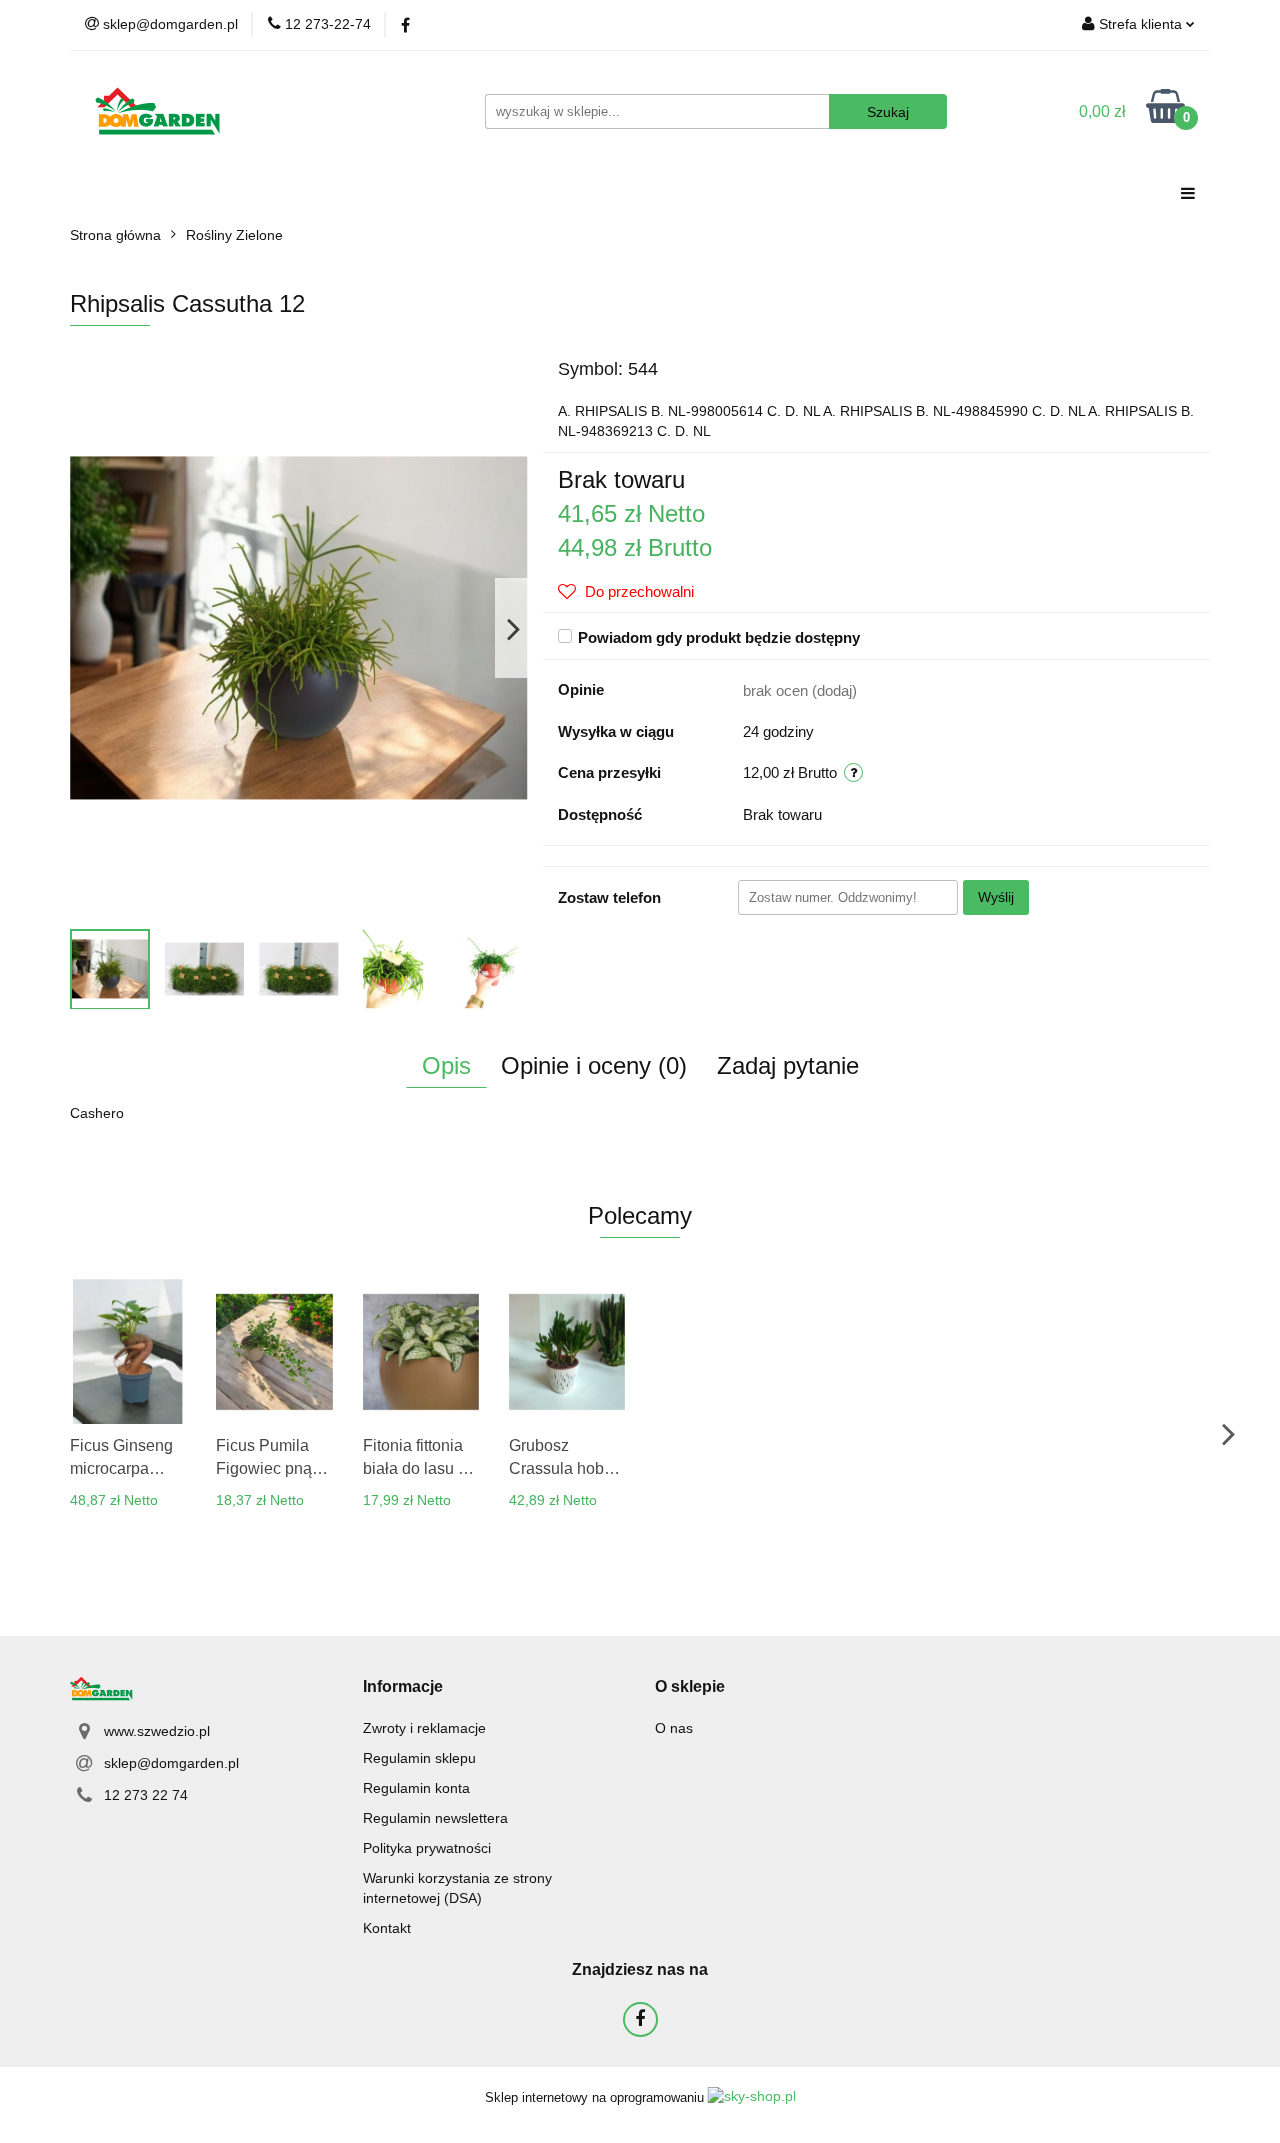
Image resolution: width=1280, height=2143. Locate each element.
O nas (674, 1728)
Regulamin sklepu (419, 1758)
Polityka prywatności (427, 1848)
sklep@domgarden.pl (171, 1763)
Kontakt (387, 1928)
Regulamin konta (416, 1788)
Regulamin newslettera (435, 1818)
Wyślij (996, 897)
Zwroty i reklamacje (424, 1728)
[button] (403, 1687)
